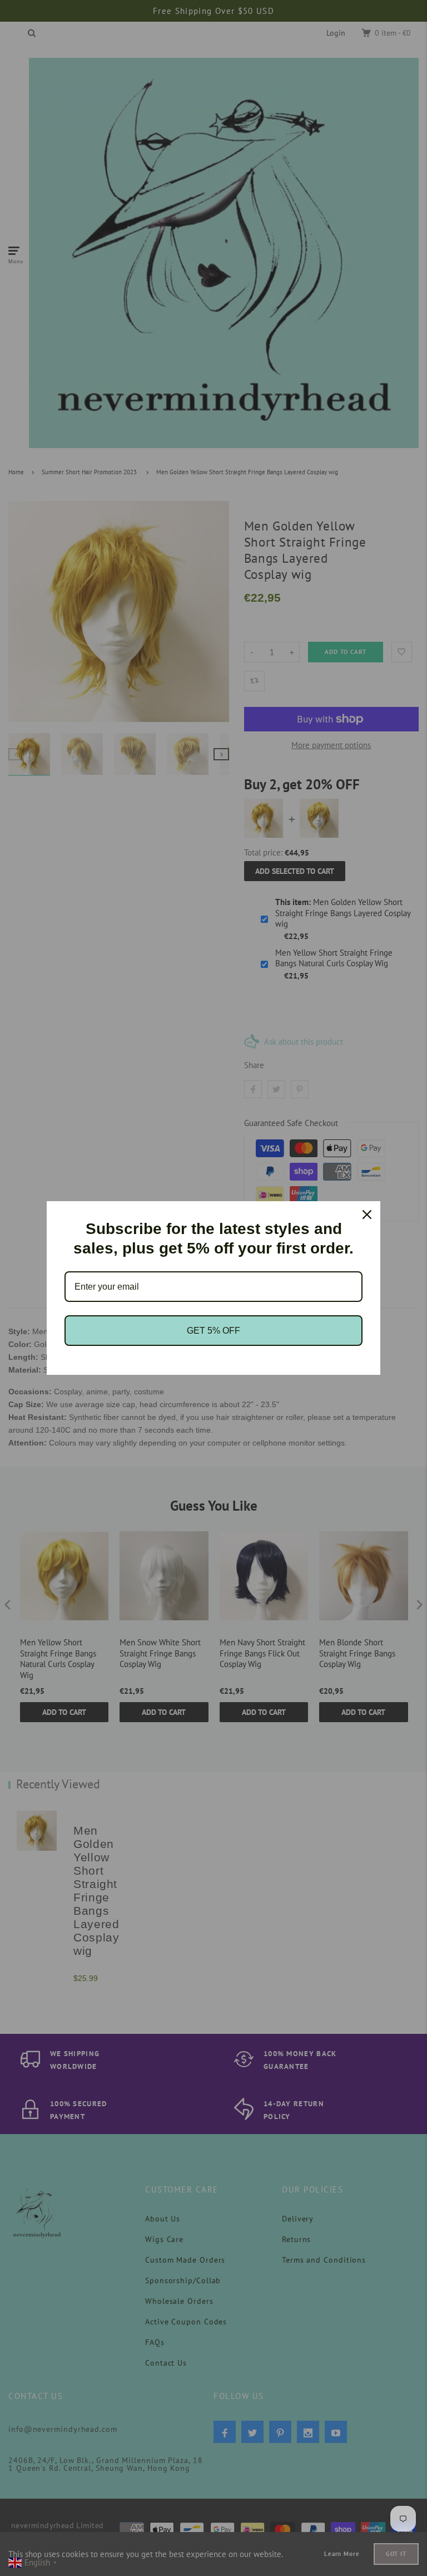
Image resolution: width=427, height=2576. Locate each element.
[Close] (367, 1215)
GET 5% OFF (213, 1331)
